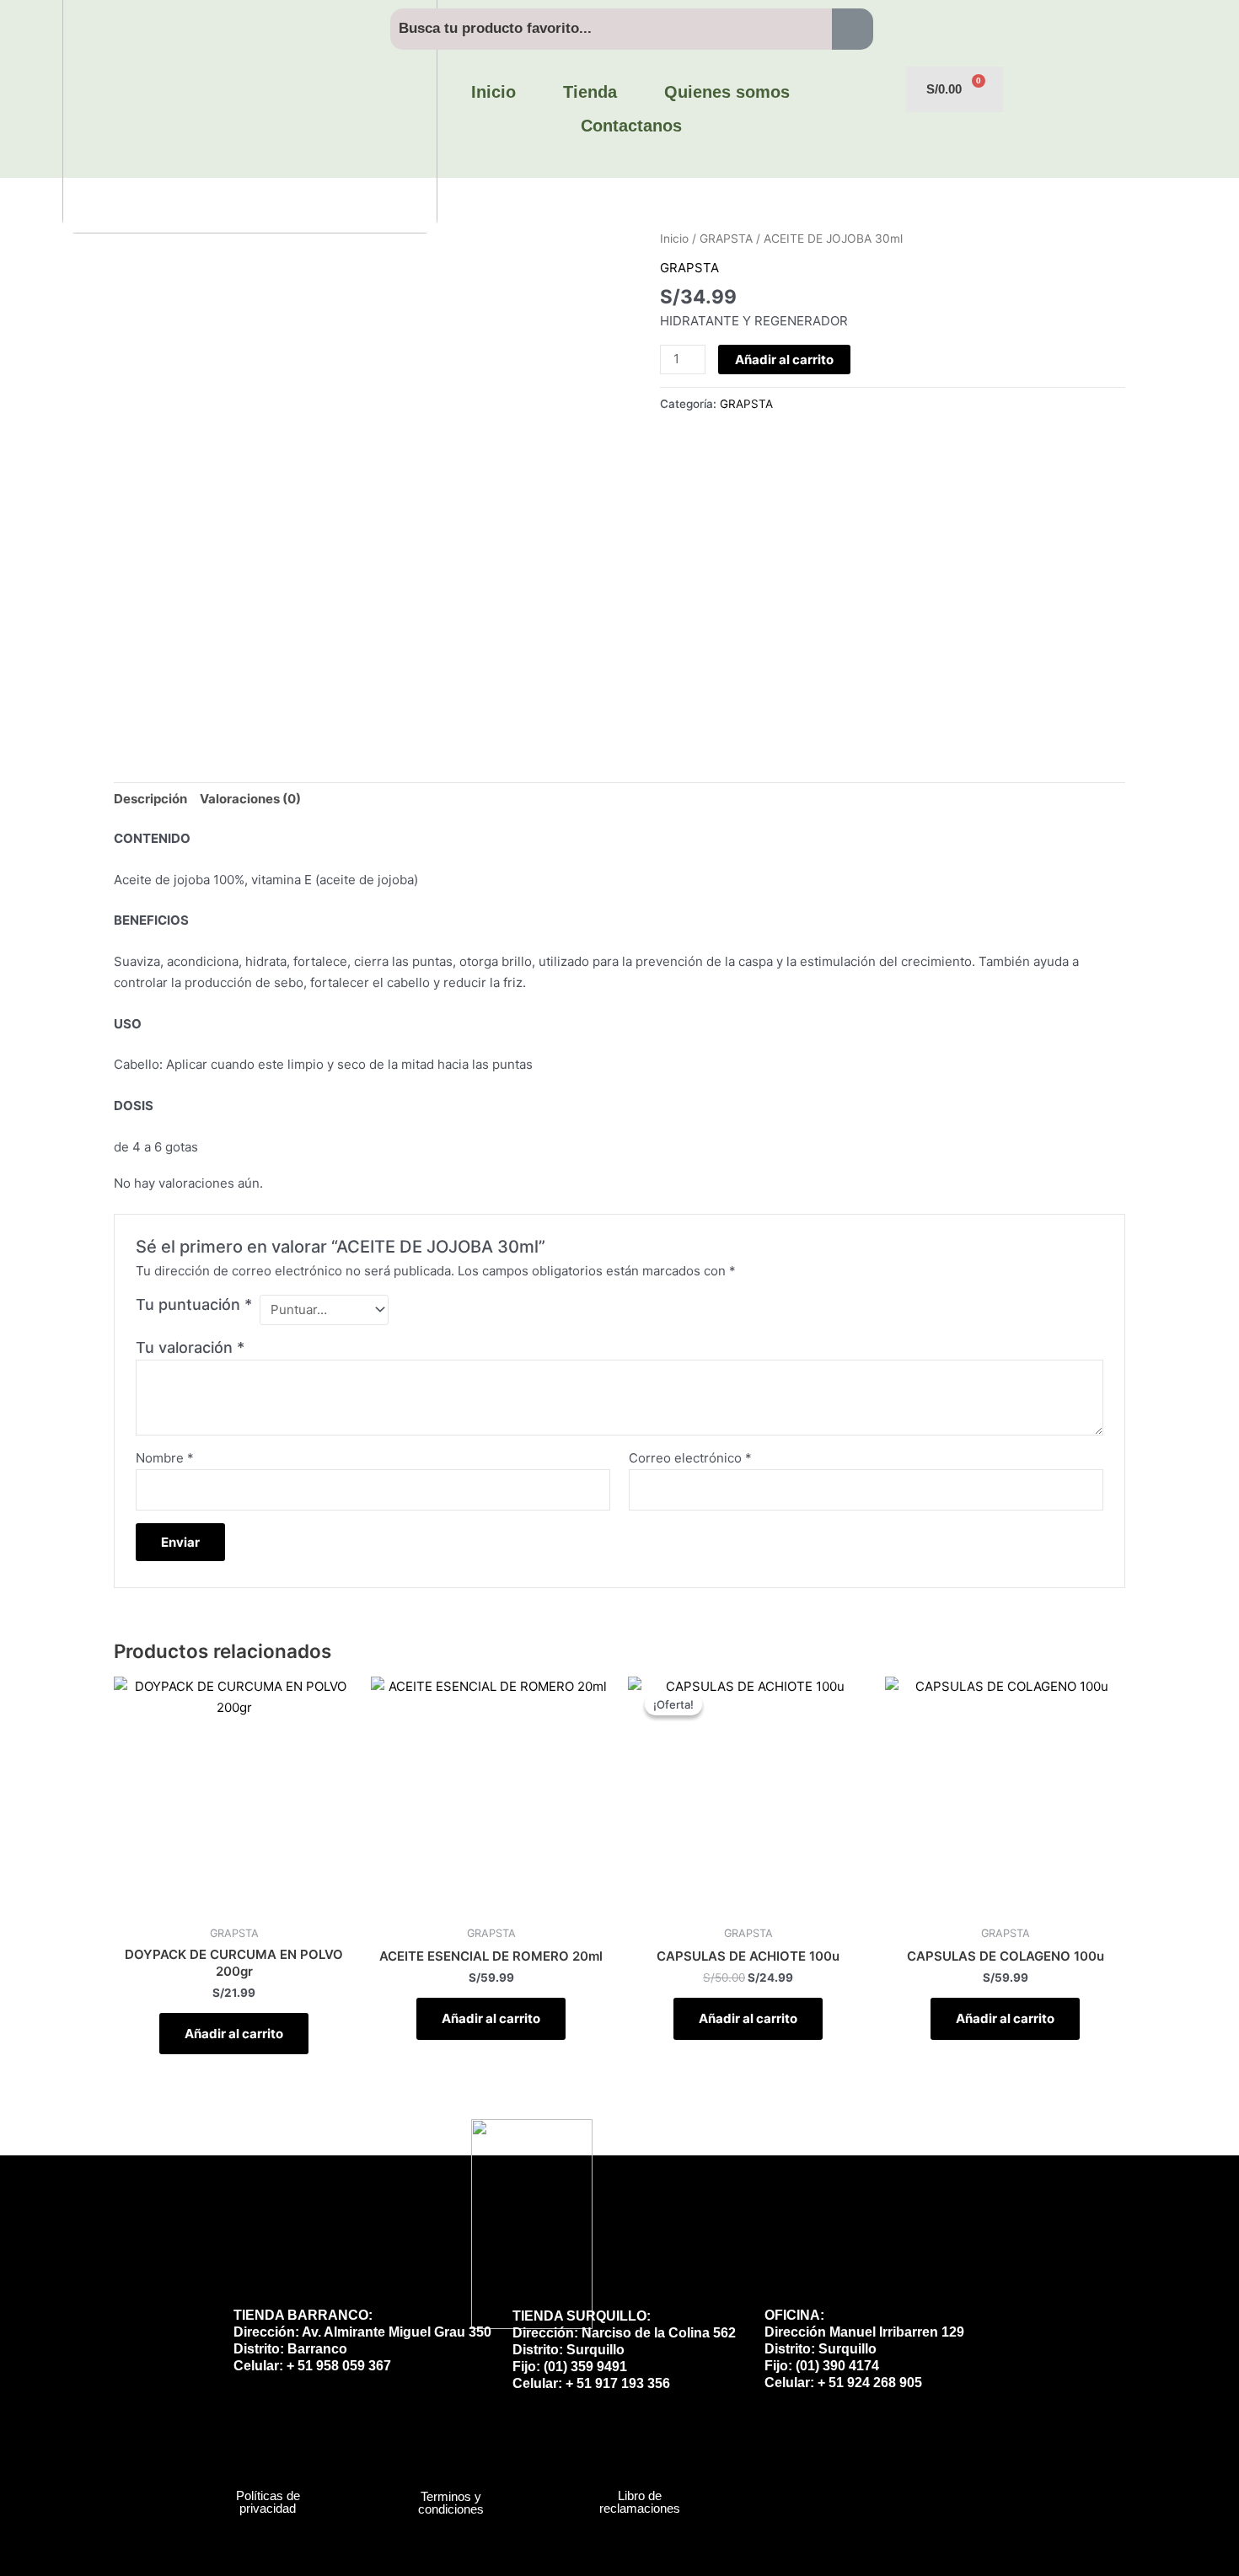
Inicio (493, 92)
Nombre (165, 1458)
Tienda (590, 92)
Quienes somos (727, 92)
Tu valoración (190, 1347)
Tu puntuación (194, 1304)
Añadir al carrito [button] (234, 2034)
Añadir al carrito (784, 360)
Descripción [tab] (150, 799)
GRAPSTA (726, 239)
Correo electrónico (690, 1458)
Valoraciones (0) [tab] (250, 799)
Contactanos (631, 126)
